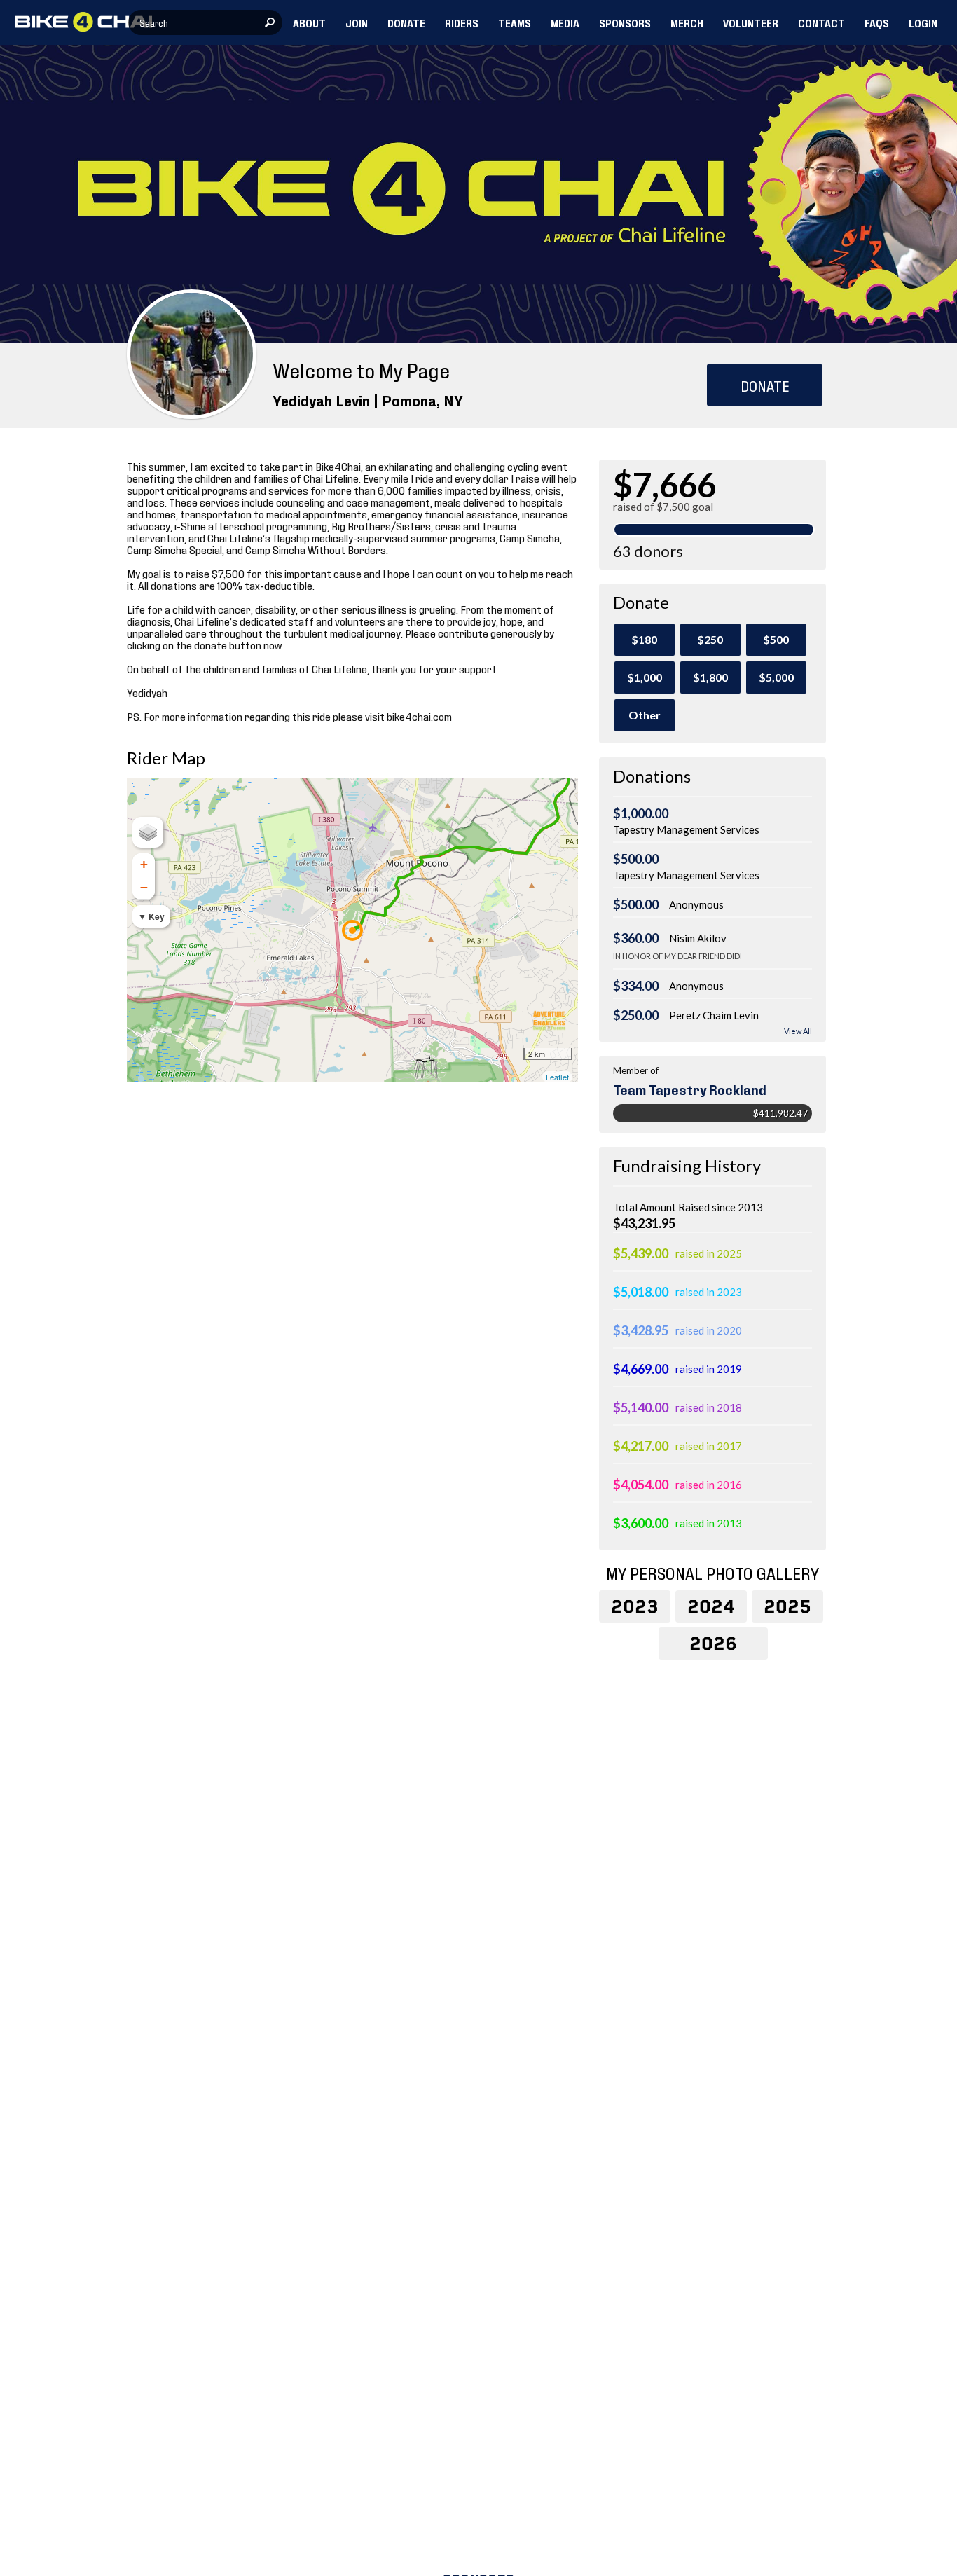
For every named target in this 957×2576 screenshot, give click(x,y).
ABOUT (309, 22)
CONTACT (821, 22)
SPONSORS (625, 22)
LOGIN (923, 22)
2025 (787, 1606)
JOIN (357, 22)
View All (798, 1031)
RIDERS (462, 22)
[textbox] (205, 22)
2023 (635, 1606)
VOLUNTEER (751, 22)
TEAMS (515, 22)
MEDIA (565, 22)
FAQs (877, 22)
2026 (713, 1644)
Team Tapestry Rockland (690, 1089)
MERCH (687, 22)
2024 (711, 1606)
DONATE (406, 22)
